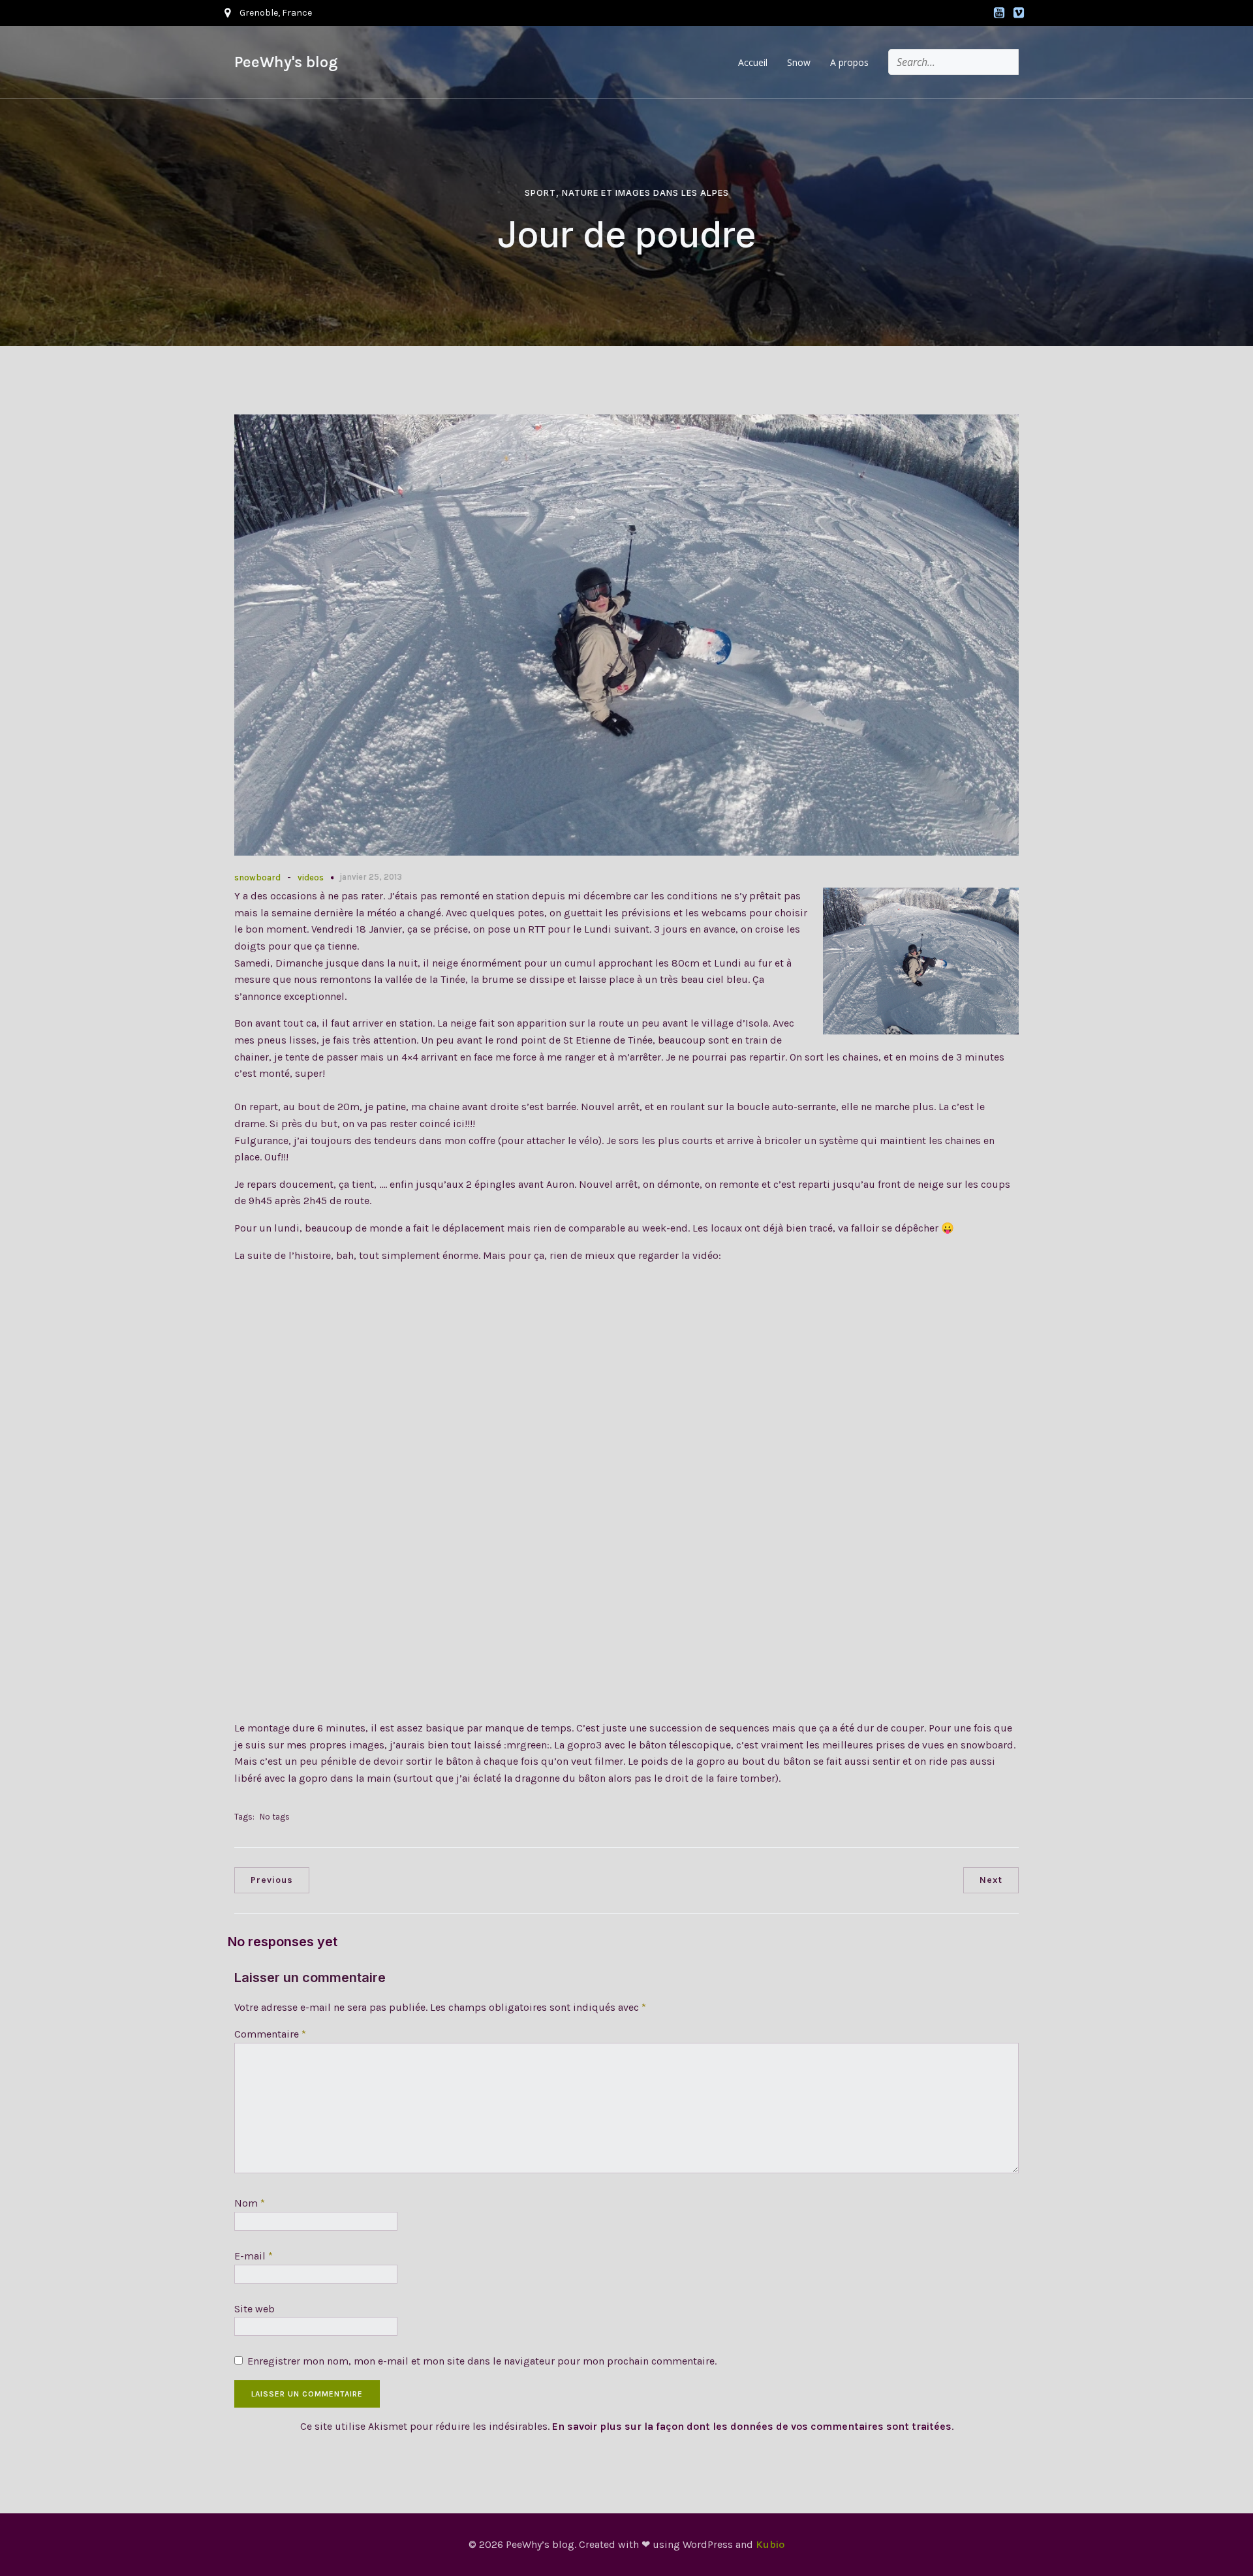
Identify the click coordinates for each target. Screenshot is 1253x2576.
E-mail (254, 2256)
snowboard (257, 877)
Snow (799, 62)
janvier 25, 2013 (371, 877)
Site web (255, 2309)
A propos (849, 62)
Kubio (770, 2544)
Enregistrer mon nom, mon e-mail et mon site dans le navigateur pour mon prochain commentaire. (482, 2361)
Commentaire (270, 2034)
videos (311, 877)
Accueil (753, 62)
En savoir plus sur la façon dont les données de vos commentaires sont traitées (752, 2426)
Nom (250, 2203)
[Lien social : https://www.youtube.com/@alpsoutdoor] (999, 13)
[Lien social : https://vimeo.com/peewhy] (1019, 13)
